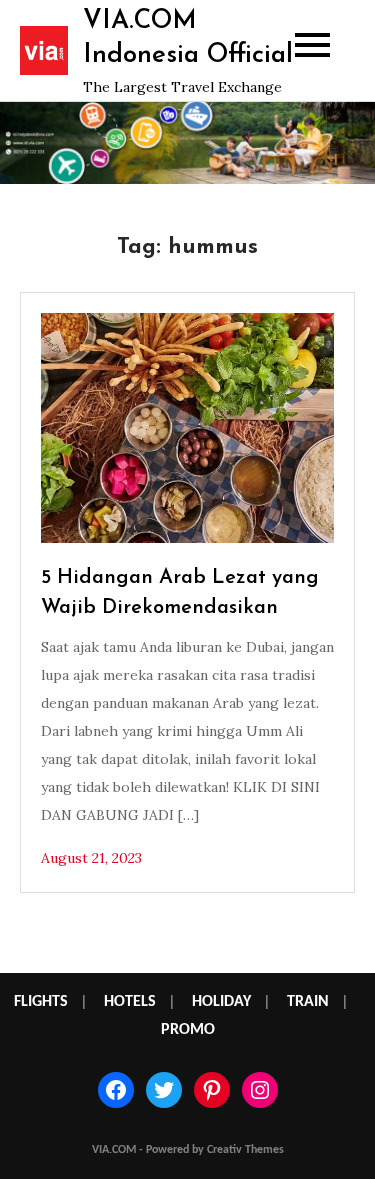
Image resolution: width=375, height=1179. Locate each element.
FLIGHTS (41, 1002)
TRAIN (308, 1002)
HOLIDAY (221, 1002)
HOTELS (130, 1002)
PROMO (188, 1030)
